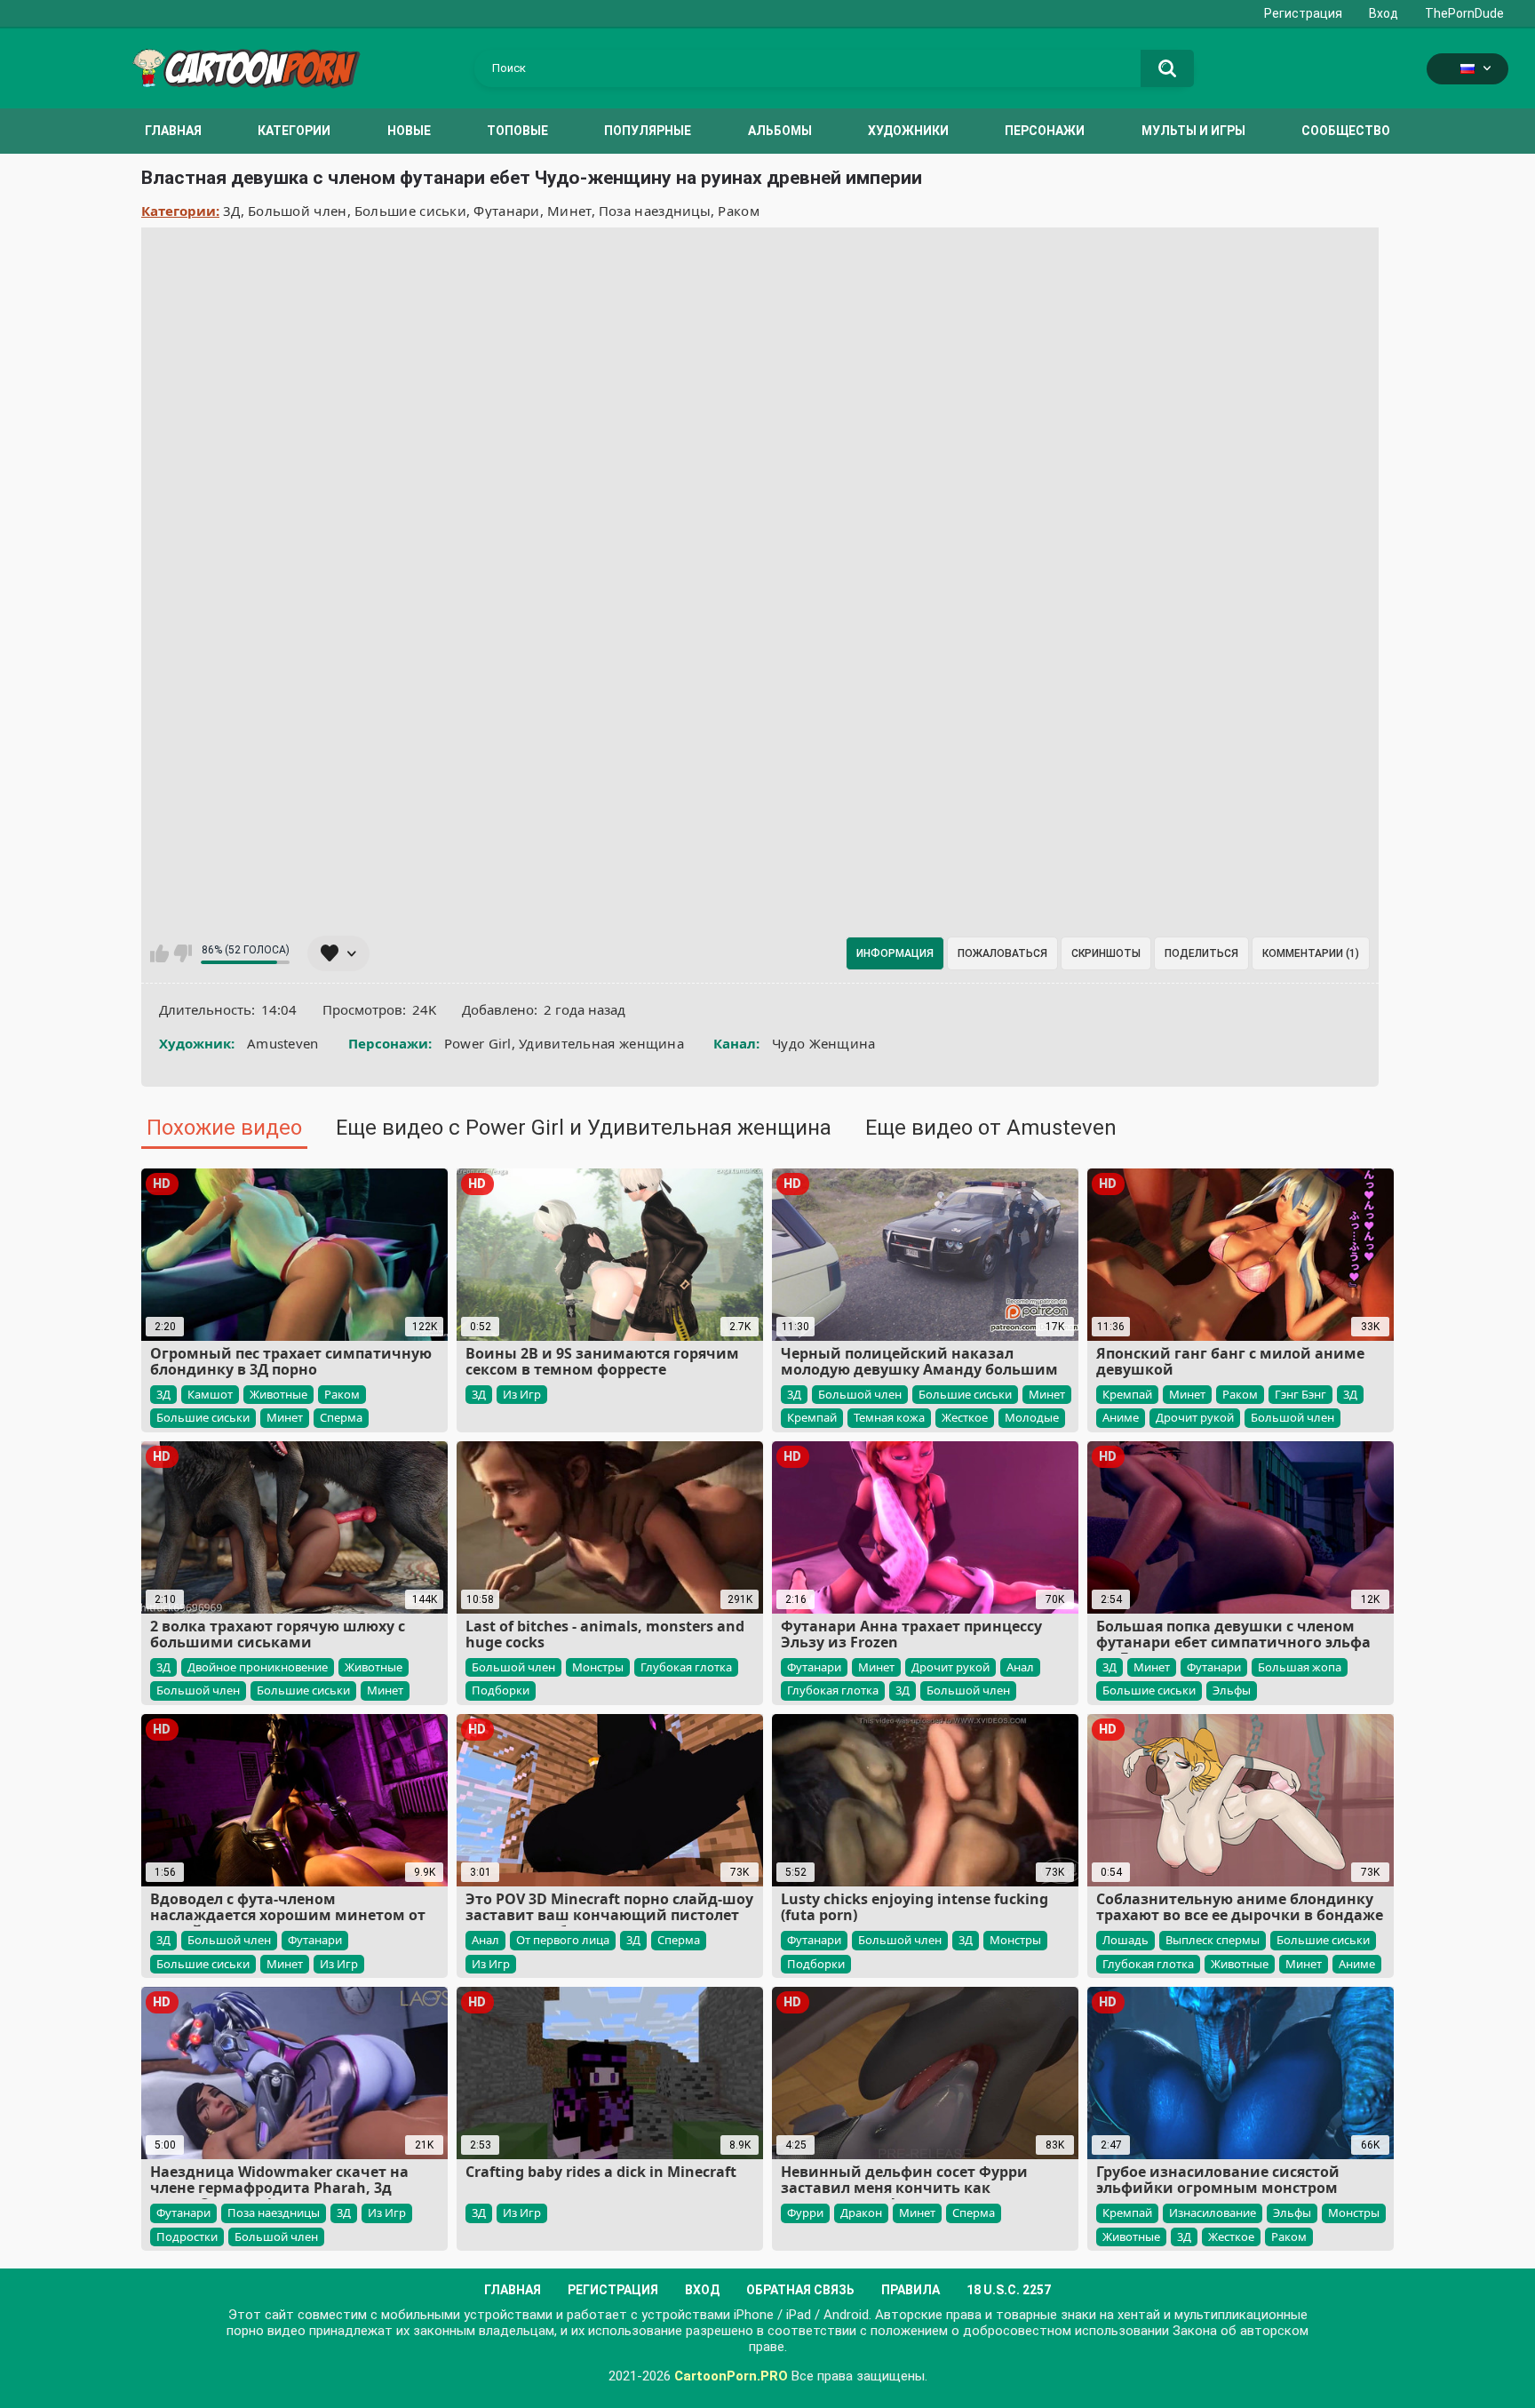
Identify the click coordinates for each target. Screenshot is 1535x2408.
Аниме (1121, 1417)
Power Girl (478, 1043)
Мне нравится (159, 953)
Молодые (1032, 1417)
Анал (1020, 1667)
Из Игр (522, 1394)
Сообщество (1346, 131)
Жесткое (965, 1417)
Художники (908, 131)
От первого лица (563, 1940)
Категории (294, 131)
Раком (739, 211)
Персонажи (1045, 131)
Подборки (501, 1690)
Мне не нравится (183, 953)
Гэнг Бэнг (1300, 1394)
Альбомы (780, 131)
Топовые (517, 131)
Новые (409, 131)
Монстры (598, 1667)
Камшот (210, 1394)
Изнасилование (1213, 2213)
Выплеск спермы (1213, 1940)
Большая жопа (1300, 1667)
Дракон (861, 2213)
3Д (232, 211)
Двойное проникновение (258, 1667)
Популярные (648, 131)
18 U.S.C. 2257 (1009, 2290)
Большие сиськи (410, 211)
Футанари (506, 211)
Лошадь (1125, 1940)
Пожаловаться (1002, 953)
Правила (911, 2290)
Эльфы (1232, 1690)
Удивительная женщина (601, 1043)
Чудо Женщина (824, 1043)
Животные (278, 1394)
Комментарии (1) (1311, 953)
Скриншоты (1106, 953)
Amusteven (283, 1043)
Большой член (298, 211)
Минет (569, 211)
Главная (173, 131)
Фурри (805, 2213)
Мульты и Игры (1193, 131)
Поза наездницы (655, 211)
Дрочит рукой (1195, 1417)
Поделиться (1201, 953)
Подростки (187, 2237)
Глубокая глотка (686, 1667)
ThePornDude (1464, 13)
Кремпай (812, 1417)
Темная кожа (889, 1417)
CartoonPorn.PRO (731, 2376)
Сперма (341, 1417)
